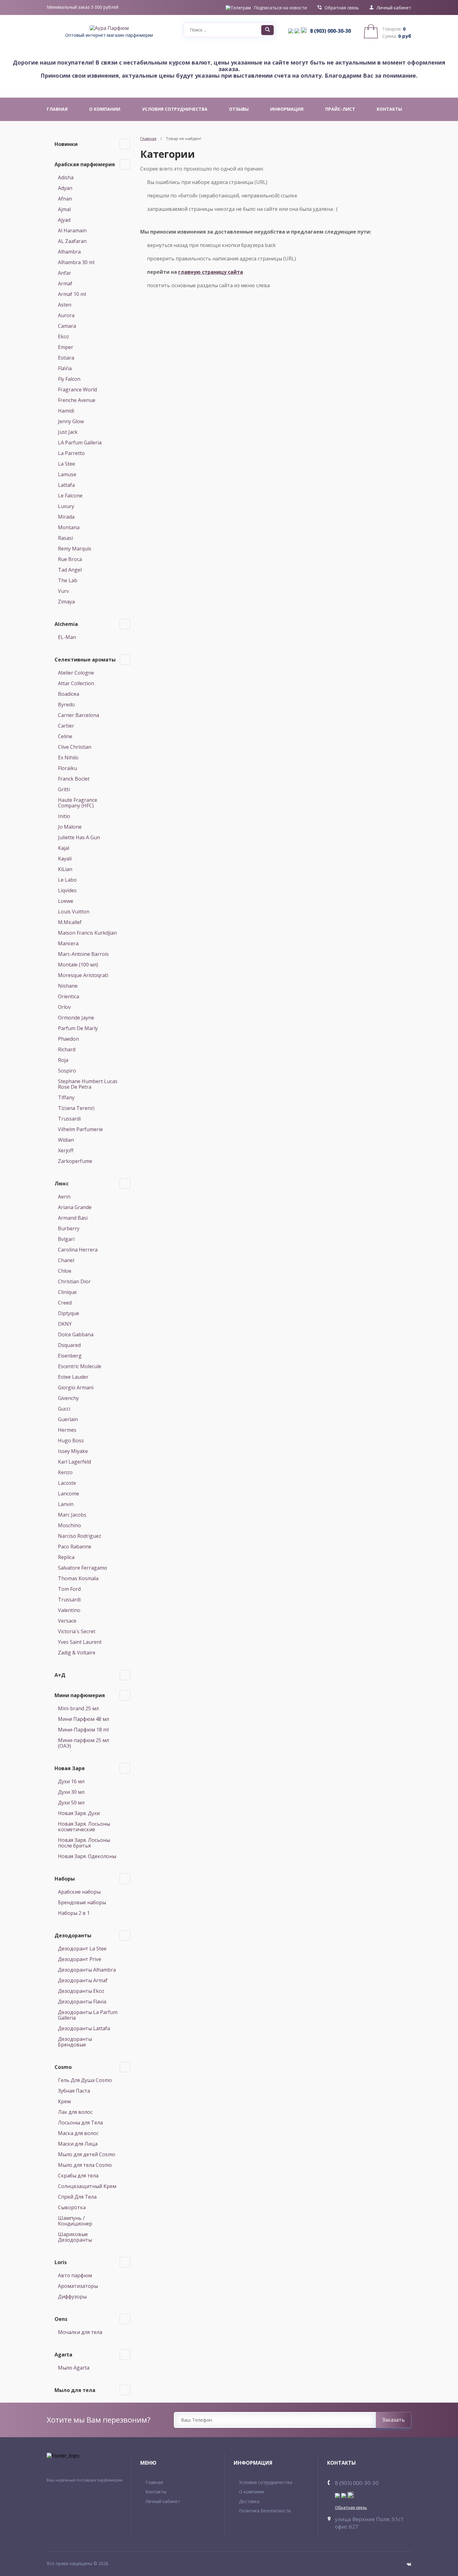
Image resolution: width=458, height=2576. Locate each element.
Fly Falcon (69, 379)
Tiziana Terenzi (76, 1108)
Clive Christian (75, 747)
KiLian (65, 869)
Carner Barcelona (79, 715)
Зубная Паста (74, 2091)
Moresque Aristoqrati (83, 975)
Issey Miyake (73, 1451)
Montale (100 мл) (78, 965)
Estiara (66, 358)
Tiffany (66, 1097)
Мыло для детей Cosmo (87, 2154)
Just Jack (68, 432)
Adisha (66, 177)
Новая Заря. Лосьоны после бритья (84, 1843)
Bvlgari (66, 1239)
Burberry (69, 1228)
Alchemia (66, 624)
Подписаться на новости (280, 8)
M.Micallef (70, 922)
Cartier (66, 726)
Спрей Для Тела (77, 2197)
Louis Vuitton (74, 912)
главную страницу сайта (211, 272)
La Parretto (71, 453)
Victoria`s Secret (77, 1631)
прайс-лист (340, 109)
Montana (69, 527)
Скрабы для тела (78, 2176)
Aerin (64, 1197)
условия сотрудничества (175, 109)
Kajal (64, 848)
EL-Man (67, 637)
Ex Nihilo (68, 758)
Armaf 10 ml (72, 294)
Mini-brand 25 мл (78, 1708)
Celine (65, 736)
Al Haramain (72, 230)
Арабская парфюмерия (85, 164)
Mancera (68, 943)
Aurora (66, 315)
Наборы (65, 1879)
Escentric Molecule (80, 1366)
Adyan (65, 188)
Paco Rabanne (75, 1547)
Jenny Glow (71, 421)
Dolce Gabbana (76, 1334)
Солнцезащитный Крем (87, 2186)
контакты (389, 109)
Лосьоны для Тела (80, 2123)
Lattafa (66, 485)
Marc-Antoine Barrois (83, 954)
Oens (61, 2319)
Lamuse (67, 474)
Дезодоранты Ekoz (81, 1991)
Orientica (69, 996)
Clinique (67, 1292)
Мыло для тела (75, 2390)
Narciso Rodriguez (80, 1536)
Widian (66, 1140)
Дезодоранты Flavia (82, 2002)
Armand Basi (73, 1218)
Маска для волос (78, 2133)
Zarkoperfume (75, 1161)
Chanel (66, 1260)
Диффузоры (72, 2297)
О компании (252, 2492)
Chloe (65, 1271)
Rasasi (65, 538)
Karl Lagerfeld (74, 1462)
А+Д (60, 1675)
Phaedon (68, 1039)
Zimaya (66, 602)
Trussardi (69, 1119)
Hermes (67, 1430)
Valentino (69, 1610)
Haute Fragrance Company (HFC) (78, 803)
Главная (148, 138)
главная (57, 109)
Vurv (63, 591)
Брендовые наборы (82, 1902)
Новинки (66, 144)
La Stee (67, 464)
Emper (66, 347)
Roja (63, 1060)
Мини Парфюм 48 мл (83, 1719)
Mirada (66, 517)
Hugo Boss (71, 1441)
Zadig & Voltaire (77, 1653)
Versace (67, 1621)
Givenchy (68, 1398)
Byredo (66, 705)
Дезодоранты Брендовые (75, 2042)
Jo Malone (70, 827)
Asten (65, 305)
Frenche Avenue (77, 400)
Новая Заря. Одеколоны (87, 1856)
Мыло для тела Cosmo (85, 2165)
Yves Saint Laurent (80, 1642)
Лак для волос (75, 2112)
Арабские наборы (79, 1892)
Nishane (68, 986)
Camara (67, 326)
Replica (66, 1557)
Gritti (64, 789)
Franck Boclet (74, 779)
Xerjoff (66, 1150)
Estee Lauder (73, 1377)
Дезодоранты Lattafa (84, 2028)
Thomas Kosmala (78, 1578)
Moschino (69, 1525)
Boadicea (69, 694)
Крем (64, 2101)
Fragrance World (77, 390)
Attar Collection (76, 683)
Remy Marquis (75, 549)
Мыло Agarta (74, 2368)
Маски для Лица (78, 2144)
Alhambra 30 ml (76, 262)
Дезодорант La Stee (82, 1949)
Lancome (69, 1494)
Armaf (65, 283)
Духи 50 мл (71, 1803)
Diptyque (69, 1313)
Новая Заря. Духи (79, 1813)
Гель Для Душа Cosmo (85, 2080)
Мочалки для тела (80, 2332)
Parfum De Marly (78, 1028)
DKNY (65, 1324)
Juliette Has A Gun (79, 837)
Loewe (66, 901)
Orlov (64, 1007)
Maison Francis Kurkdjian (87, 933)
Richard (67, 1049)
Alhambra (69, 252)
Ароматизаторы (78, 2286)
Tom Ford (69, 1589)
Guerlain (68, 1419)
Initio (64, 816)
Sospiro (67, 1071)
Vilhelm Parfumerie (80, 1129)
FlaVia (65, 368)
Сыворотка (72, 2207)
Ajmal (64, 209)
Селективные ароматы (85, 660)
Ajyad (64, 220)
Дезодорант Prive (80, 1959)
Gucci (64, 1409)
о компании (105, 109)
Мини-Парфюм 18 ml (83, 1730)
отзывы (239, 109)
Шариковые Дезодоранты (75, 2237)
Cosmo (63, 2067)
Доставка (249, 2501)
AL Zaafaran (72, 241)
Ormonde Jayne (76, 1018)
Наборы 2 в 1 (74, 1913)
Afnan (65, 199)
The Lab (68, 580)
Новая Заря (70, 1768)
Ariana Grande (75, 1207)
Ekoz (64, 337)
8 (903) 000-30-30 (330, 31)
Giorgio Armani (76, 1387)
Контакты (156, 2492)
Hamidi (66, 411)
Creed (65, 1303)
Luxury (66, 506)
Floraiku (67, 768)
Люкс (62, 1184)
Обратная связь (342, 8)
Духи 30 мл (71, 1792)
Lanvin (66, 1504)
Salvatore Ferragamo (83, 1568)
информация (287, 109)
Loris (61, 2262)
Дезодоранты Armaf (83, 1980)
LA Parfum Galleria (80, 443)
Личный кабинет (394, 8)
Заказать (394, 2420)
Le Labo (67, 880)
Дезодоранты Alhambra (87, 1970)
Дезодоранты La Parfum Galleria (88, 2015)
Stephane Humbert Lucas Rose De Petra (88, 1084)
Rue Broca (70, 559)
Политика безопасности (265, 2511)
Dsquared (69, 1345)
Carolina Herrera (78, 1250)
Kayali (65, 859)
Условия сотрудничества (266, 2482)
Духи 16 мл (71, 1781)
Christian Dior (74, 1281)
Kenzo (65, 1472)
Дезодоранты (73, 1935)
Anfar (64, 273)
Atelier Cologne (76, 673)
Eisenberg (70, 1356)
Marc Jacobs (72, 1515)
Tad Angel (70, 570)
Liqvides (67, 890)
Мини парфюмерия (80, 1695)
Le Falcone (70, 496)
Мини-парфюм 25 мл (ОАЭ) (83, 1743)
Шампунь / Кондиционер (75, 2221)
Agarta (63, 2355)
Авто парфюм (75, 2275)
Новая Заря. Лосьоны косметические (84, 1827)
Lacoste (67, 1483)
